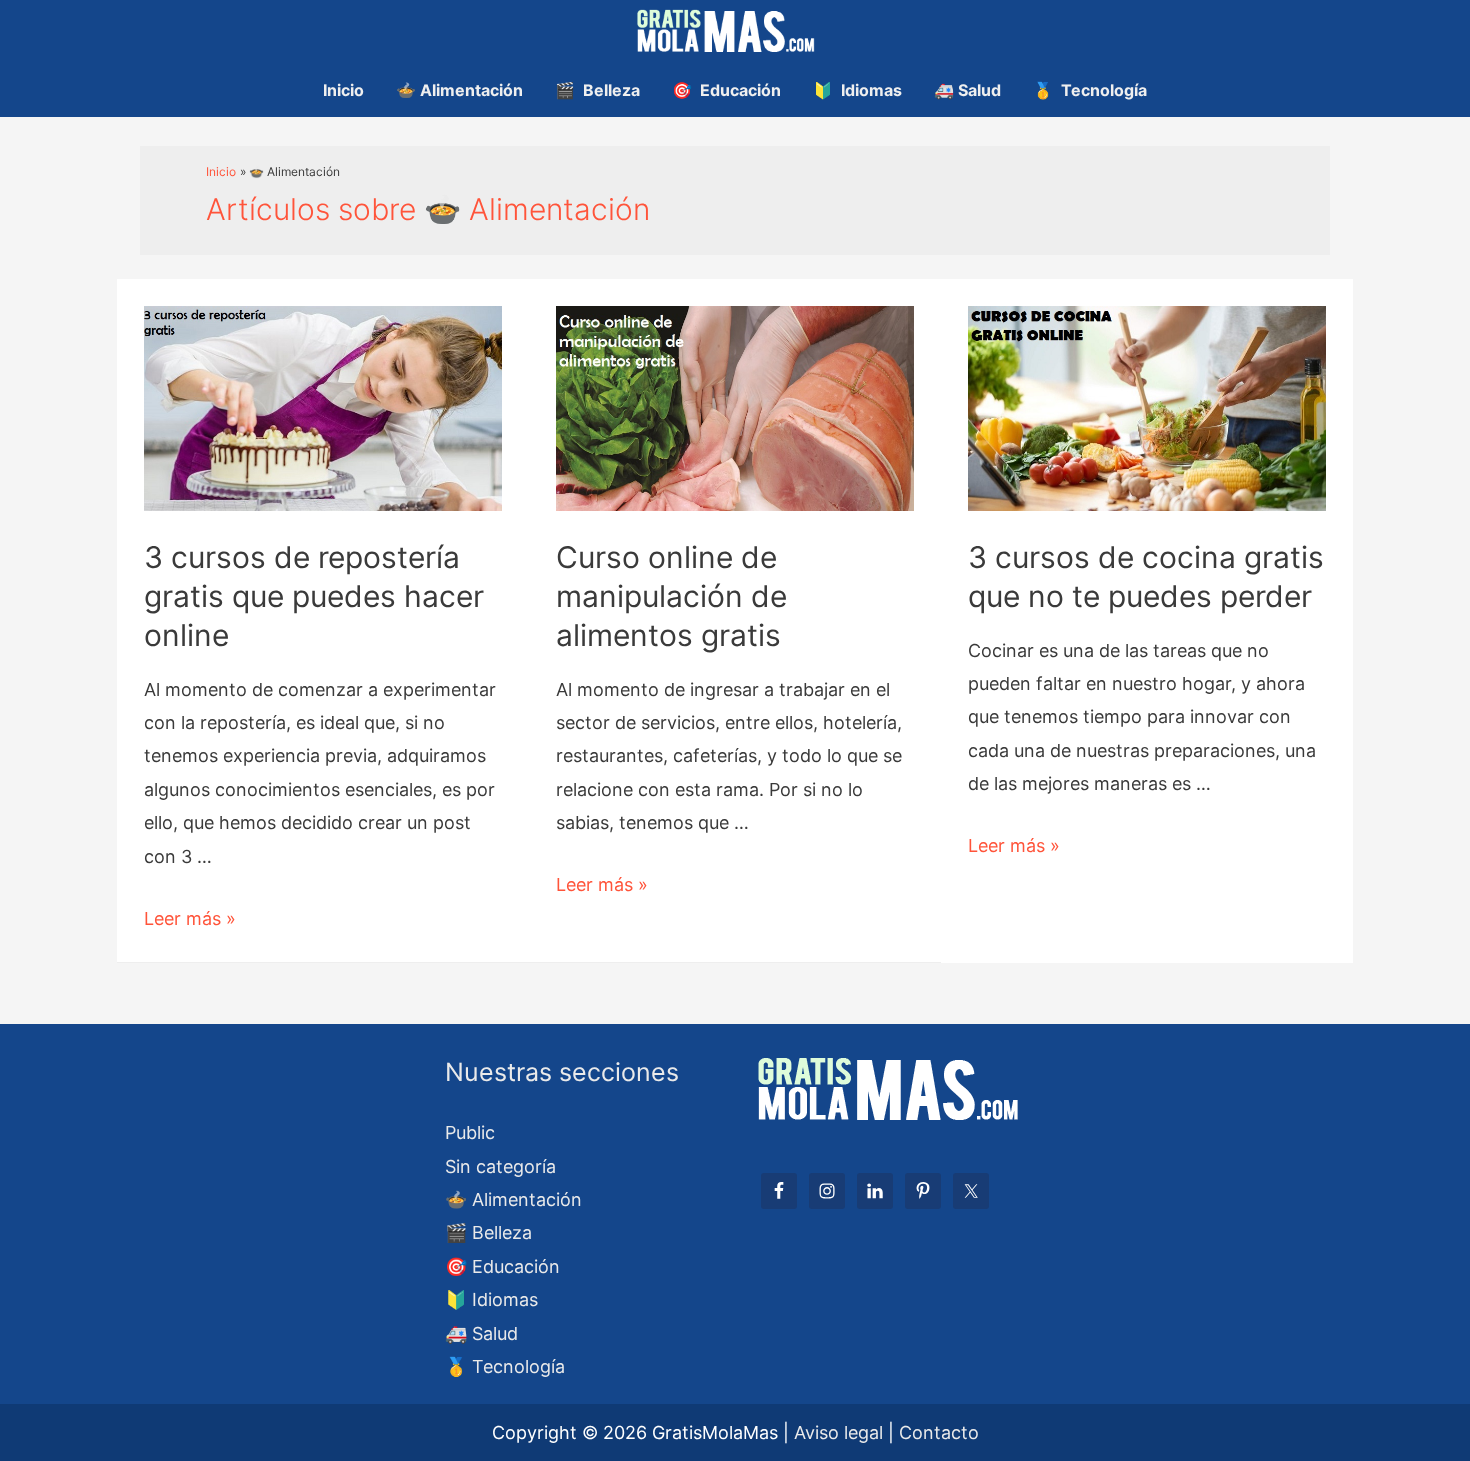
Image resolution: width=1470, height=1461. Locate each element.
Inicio (343, 90)
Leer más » (190, 918)
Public (470, 1132)
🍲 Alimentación (459, 90)
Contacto (939, 1432)
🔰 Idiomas (857, 90)
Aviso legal (838, 1432)
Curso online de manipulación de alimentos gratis (671, 596)
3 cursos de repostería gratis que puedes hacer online (314, 596)
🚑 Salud (967, 90)
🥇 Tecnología (1090, 90)
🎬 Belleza (597, 90)
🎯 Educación (726, 90)
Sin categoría (500, 1166)
